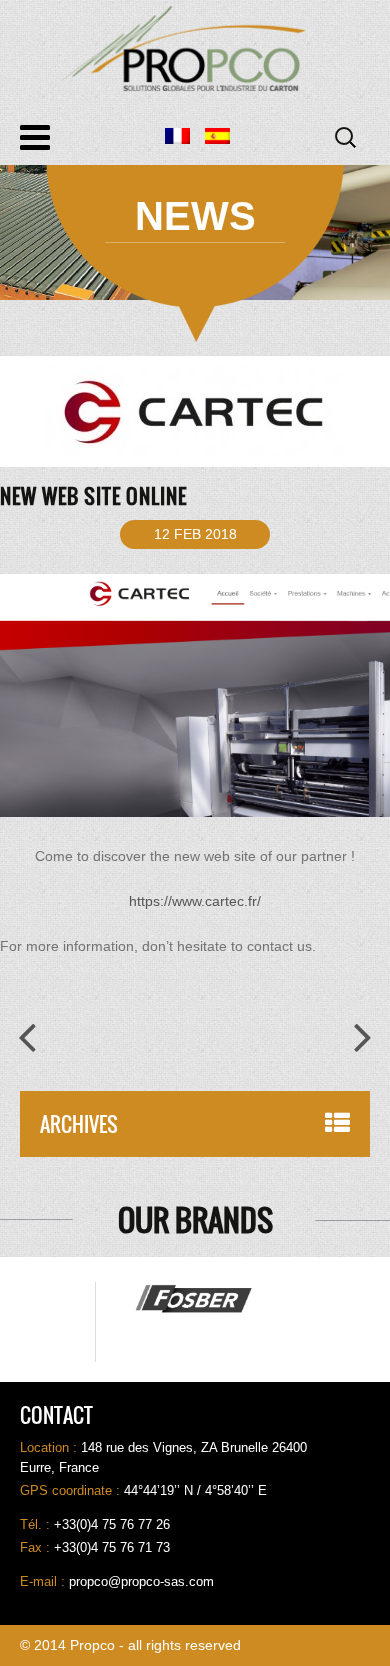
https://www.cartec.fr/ (195, 901)
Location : (50, 1447)
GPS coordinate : (72, 1490)
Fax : (37, 1547)
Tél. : (37, 1524)
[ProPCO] (195, 49)
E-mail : (44, 1581)
